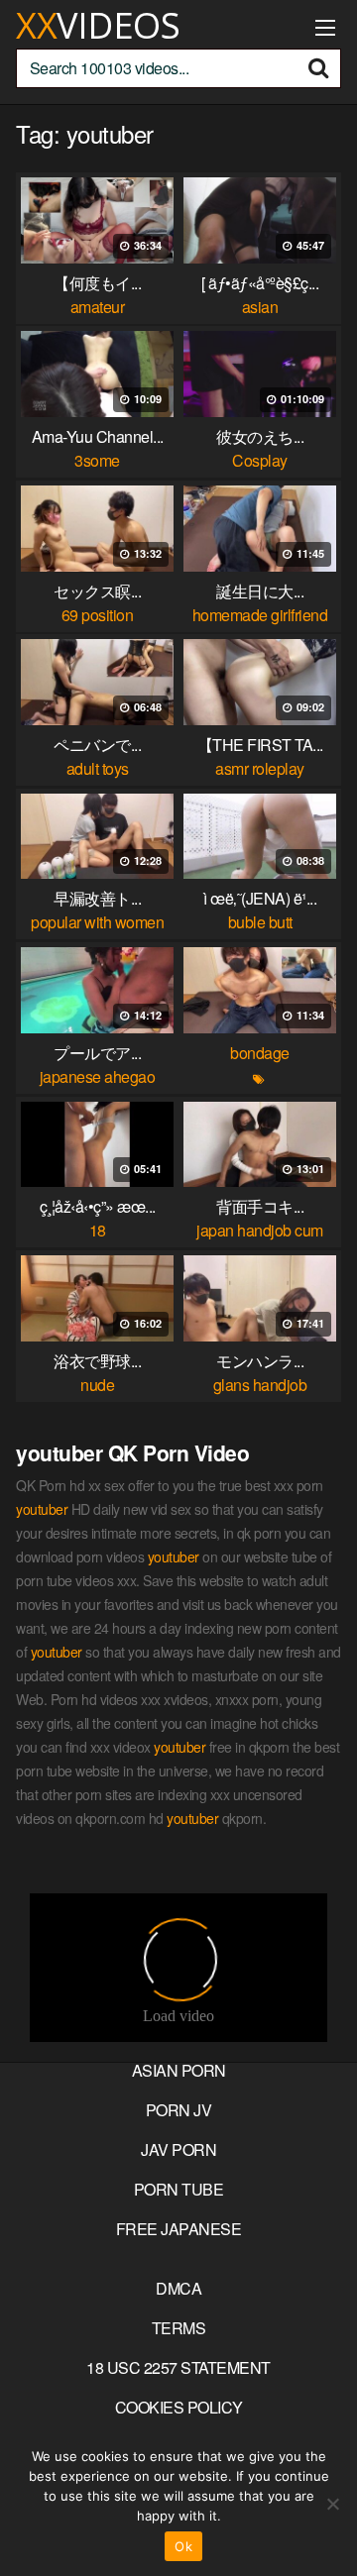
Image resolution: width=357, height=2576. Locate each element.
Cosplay (260, 460)
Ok (183, 2546)
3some (97, 460)
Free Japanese (179, 2229)
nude (97, 1385)
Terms (179, 2328)
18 (98, 1230)
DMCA (178, 2288)
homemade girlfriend (260, 615)
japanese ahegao (98, 1076)
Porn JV (179, 2110)
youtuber (42, 1509)
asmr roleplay (260, 768)
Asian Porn (179, 2070)
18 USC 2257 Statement (178, 2367)
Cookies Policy (179, 2407)
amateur (98, 307)
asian (260, 307)
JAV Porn (178, 2149)
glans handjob (260, 1385)
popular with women (97, 922)
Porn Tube (179, 2189)
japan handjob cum (260, 1230)
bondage (260, 1053)
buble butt (260, 922)
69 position (98, 615)
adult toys (98, 768)
